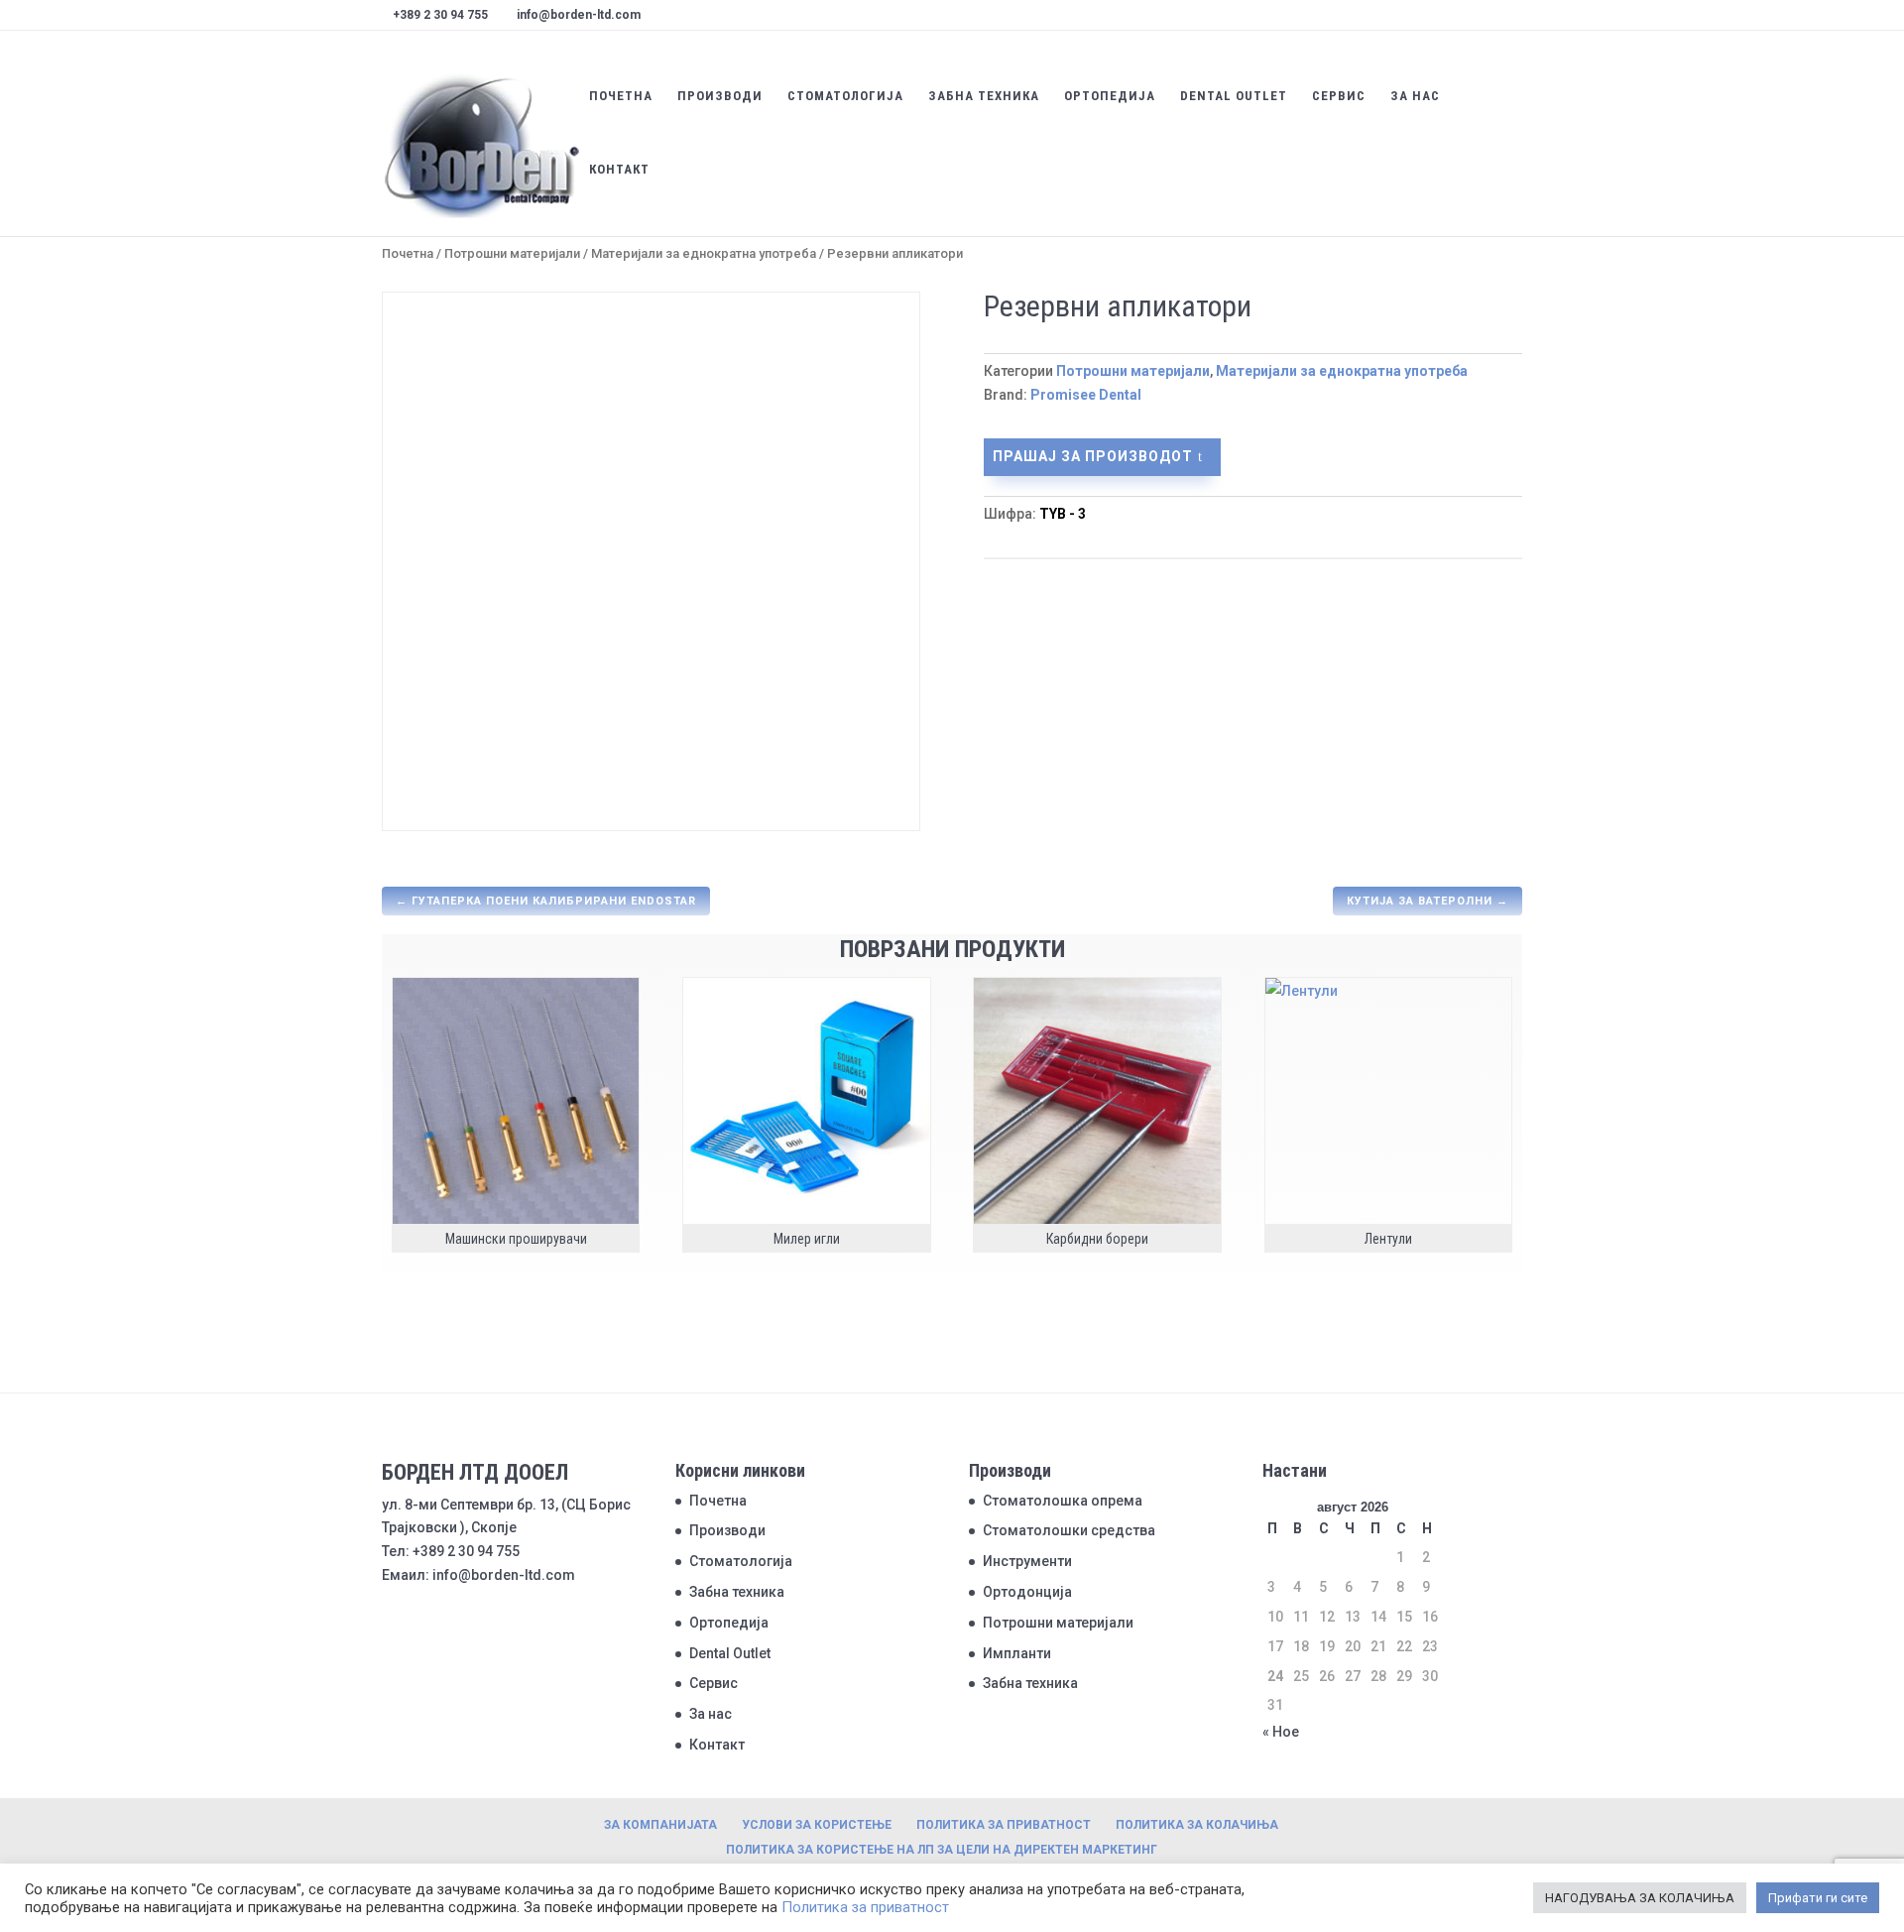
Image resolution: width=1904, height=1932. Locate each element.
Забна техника (984, 96)
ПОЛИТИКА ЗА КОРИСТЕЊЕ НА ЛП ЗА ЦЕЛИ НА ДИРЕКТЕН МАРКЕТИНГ (942, 1850)
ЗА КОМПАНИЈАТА (660, 1825)
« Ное (1281, 1732)
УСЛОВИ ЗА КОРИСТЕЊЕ (817, 1825)
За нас (1415, 96)
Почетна (621, 96)
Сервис (1339, 96)
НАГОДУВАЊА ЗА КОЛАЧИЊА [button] (1640, 1898)
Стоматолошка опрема (1063, 1501)
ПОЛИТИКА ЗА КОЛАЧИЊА (1197, 1825)
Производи (720, 96)
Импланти (1017, 1653)
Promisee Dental (1086, 395)
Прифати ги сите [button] (1818, 1898)
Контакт (619, 170)
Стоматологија (845, 96)
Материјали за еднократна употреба (704, 253)
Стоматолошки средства (1069, 1530)
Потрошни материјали (512, 253)
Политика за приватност (865, 1907)
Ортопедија (1110, 96)
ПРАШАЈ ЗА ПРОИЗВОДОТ (1093, 456)
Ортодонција (1027, 1592)
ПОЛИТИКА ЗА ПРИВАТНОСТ (1004, 1825)
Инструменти (1027, 1561)
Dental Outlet (1234, 96)
